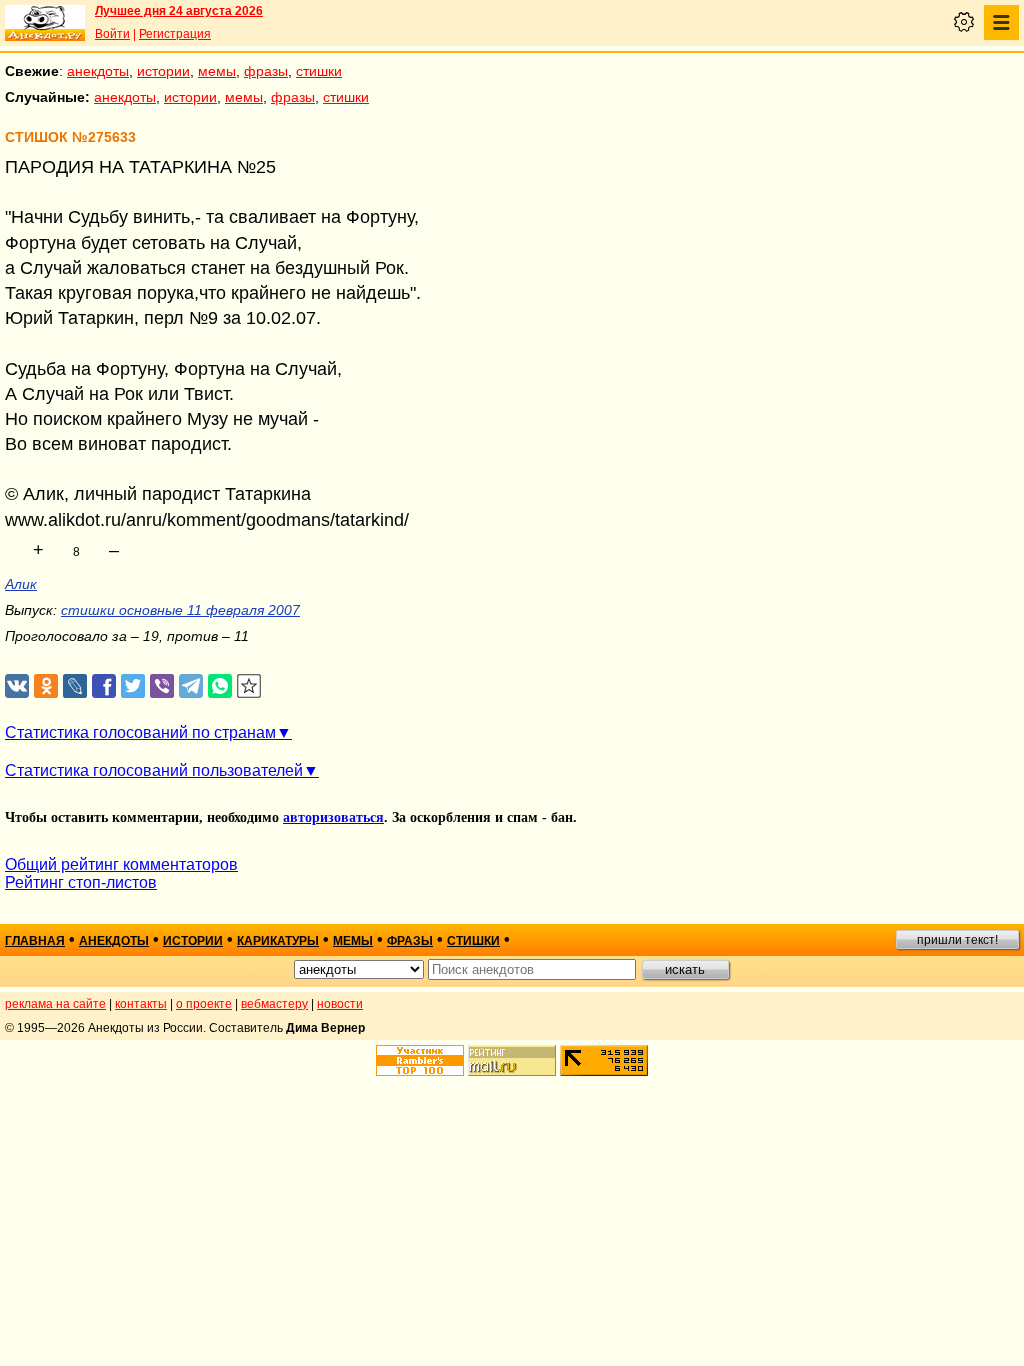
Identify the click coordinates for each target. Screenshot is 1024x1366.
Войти (112, 34)
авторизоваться (333, 817)
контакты (141, 1004)
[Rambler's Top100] (420, 1060)
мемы (217, 71)
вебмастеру (274, 1004)
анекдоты (98, 71)
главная (35, 941)
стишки (319, 71)
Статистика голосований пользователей (154, 770)
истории (163, 71)
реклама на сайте (55, 1004)
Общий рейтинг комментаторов (121, 864)
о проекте (204, 1004)
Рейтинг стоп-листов (81, 882)
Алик (21, 584)
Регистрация (175, 34)
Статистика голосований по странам (140, 732)
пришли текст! (957, 940)
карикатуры (278, 941)
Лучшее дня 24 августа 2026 (179, 11)
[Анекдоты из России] (45, 23)
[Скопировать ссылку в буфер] (249, 686)
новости (340, 1004)
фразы (266, 71)
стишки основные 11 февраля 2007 (180, 610)
